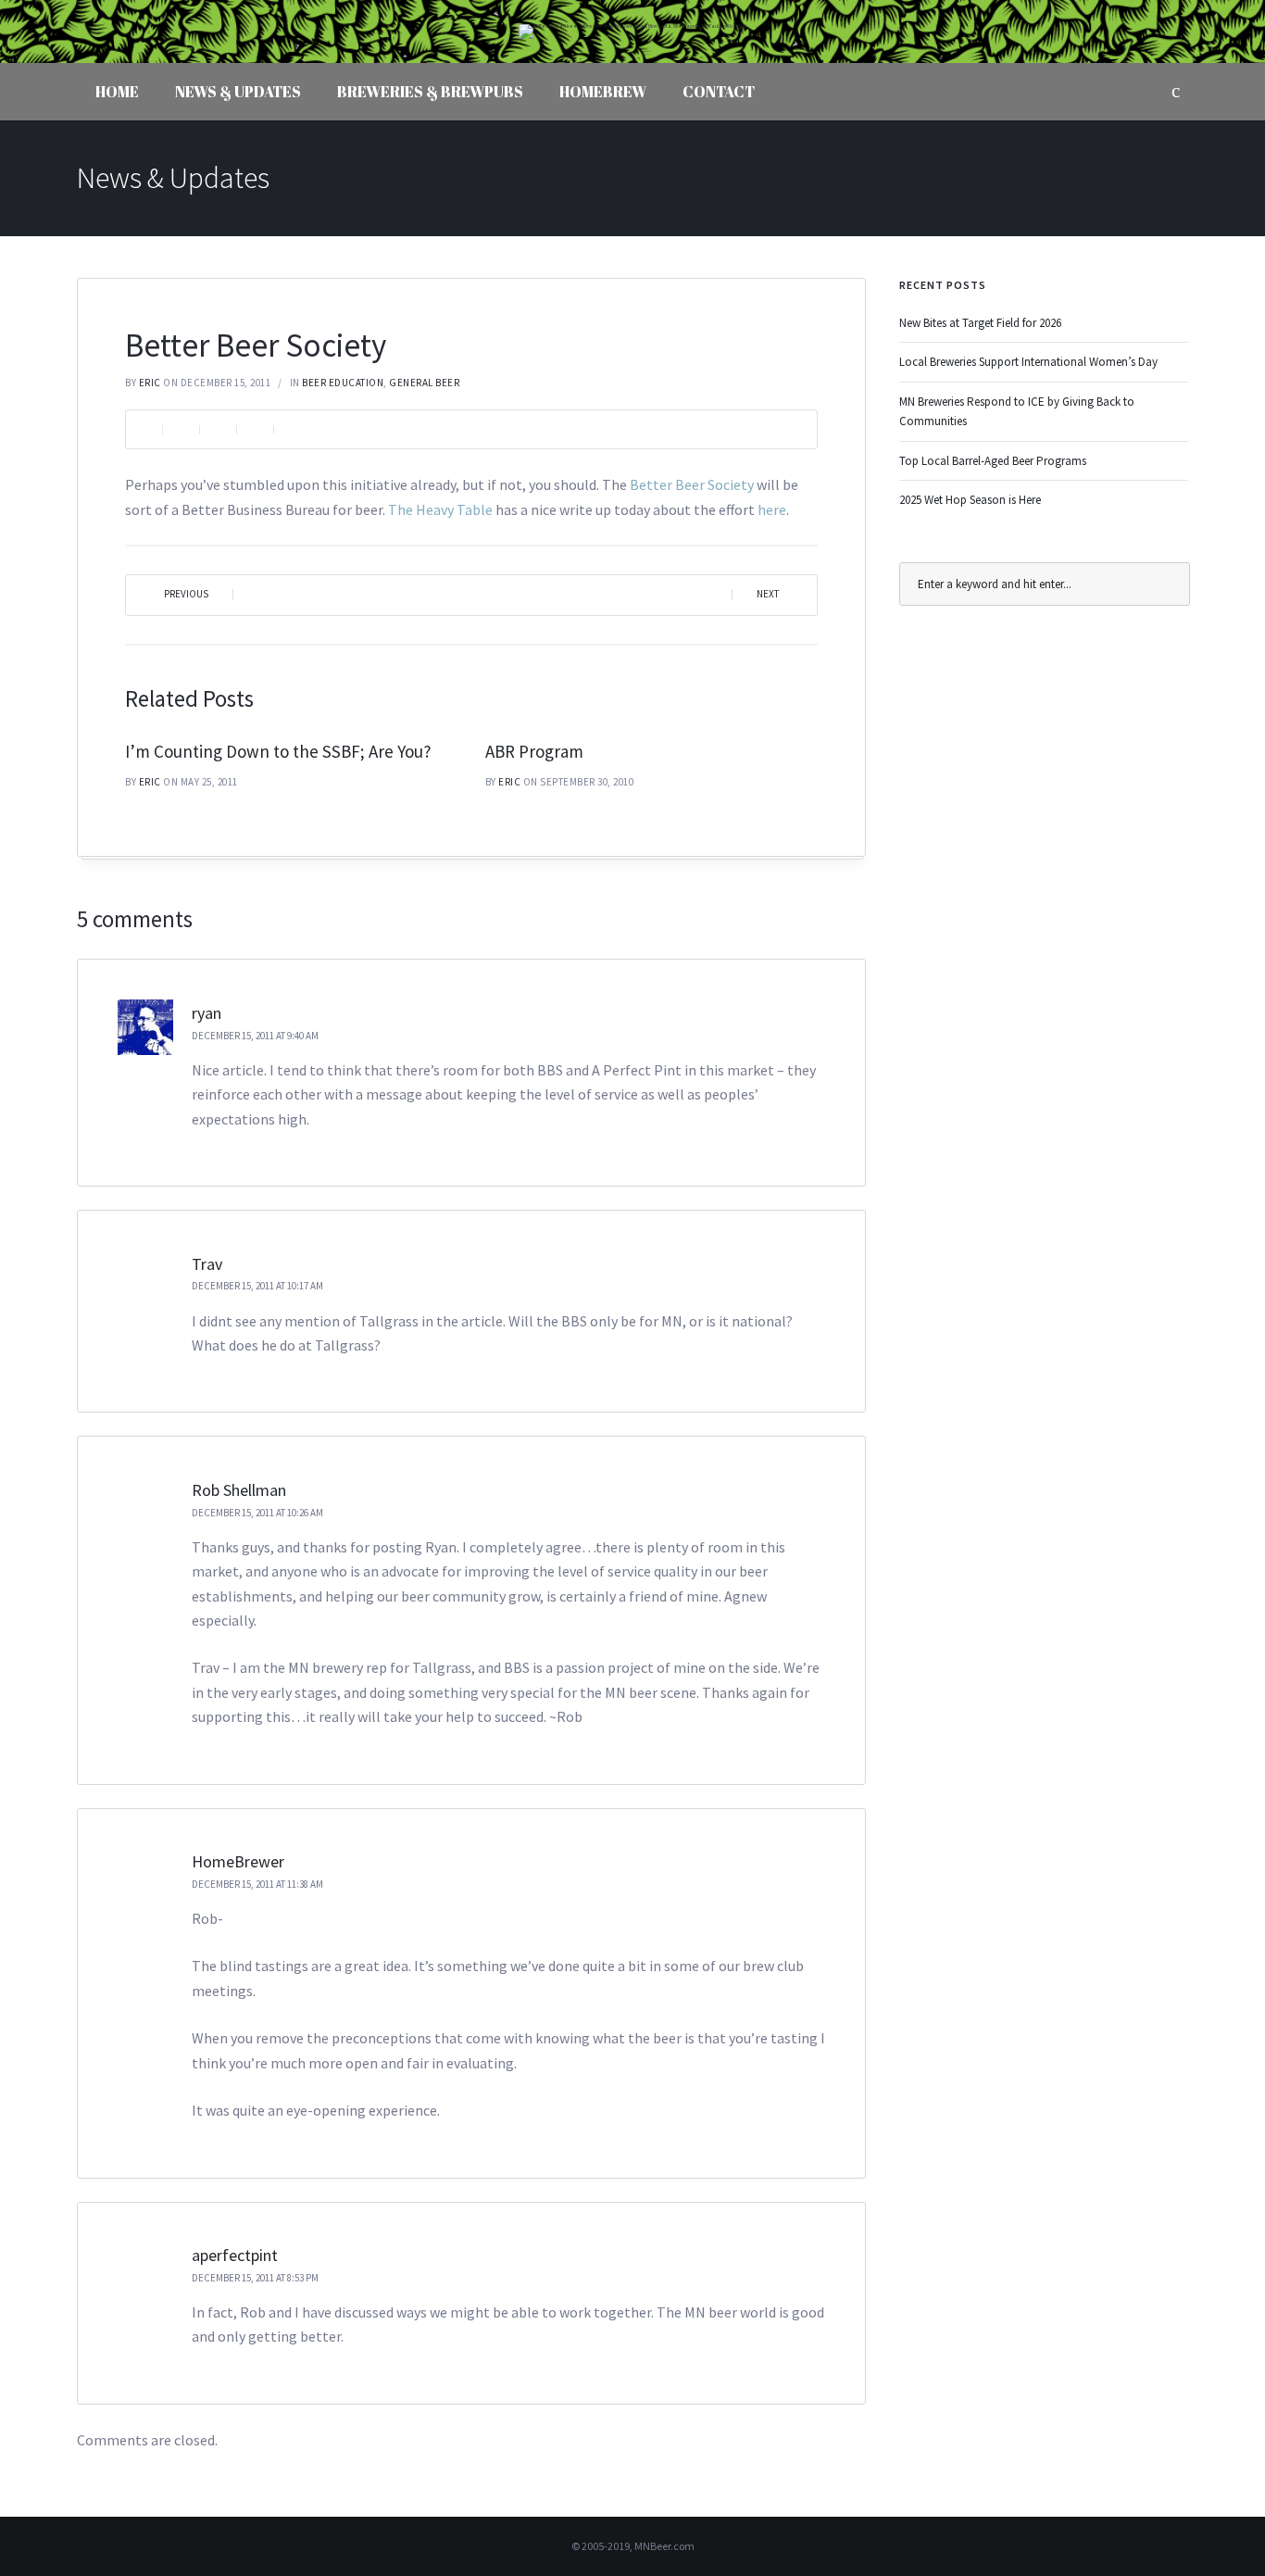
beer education (343, 383)
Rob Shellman (239, 1490)
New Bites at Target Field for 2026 (980, 323)
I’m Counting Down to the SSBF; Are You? (278, 751)
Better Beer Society (692, 484)
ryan (207, 1013)
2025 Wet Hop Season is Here (970, 500)
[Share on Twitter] (218, 429)
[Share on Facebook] (181, 429)
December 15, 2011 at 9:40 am (255, 1036)
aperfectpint (235, 2255)
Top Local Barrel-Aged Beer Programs (993, 461)
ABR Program (534, 751)
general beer (424, 383)
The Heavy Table (440, 509)
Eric (150, 383)
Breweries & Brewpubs (430, 92)
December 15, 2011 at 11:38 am (257, 1884)
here (772, 509)
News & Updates (238, 92)
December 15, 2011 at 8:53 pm (255, 2278)
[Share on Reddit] (255, 429)
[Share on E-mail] (292, 429)
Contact (719, 92)
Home (117, 92)
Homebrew (603, 92)
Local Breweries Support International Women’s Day (1028, 362)
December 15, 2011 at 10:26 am (257, 1513)
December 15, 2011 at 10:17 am (257, 1286)
